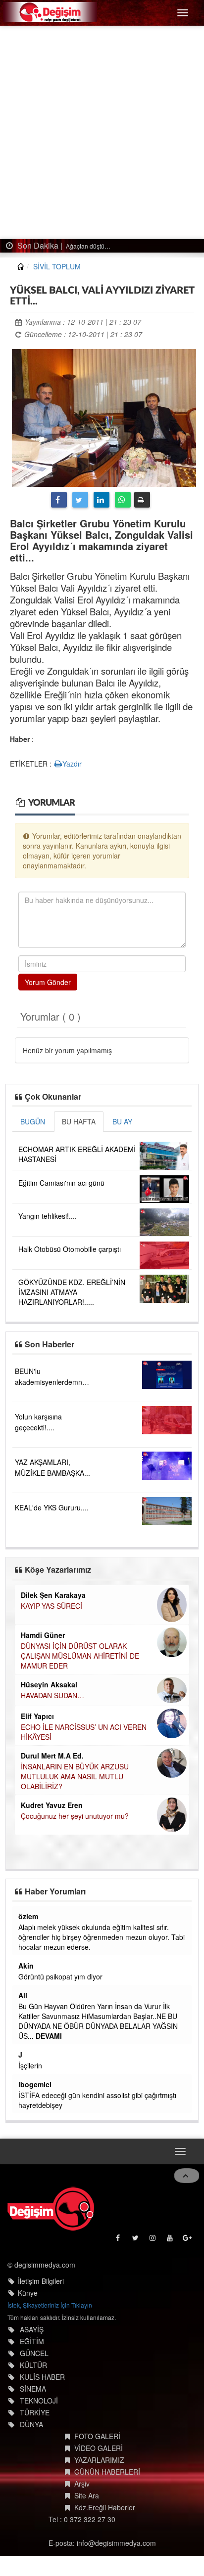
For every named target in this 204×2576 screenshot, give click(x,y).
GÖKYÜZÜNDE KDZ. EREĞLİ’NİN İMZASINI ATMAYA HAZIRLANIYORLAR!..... (72, 1292)
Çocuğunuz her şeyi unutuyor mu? (75, 1816)
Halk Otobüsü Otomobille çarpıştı (70, 1249)
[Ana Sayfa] (51, 2209)
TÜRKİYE (35, 2412)
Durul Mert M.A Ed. (52, 1756)
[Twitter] (80, 500)
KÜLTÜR (33, 2365)
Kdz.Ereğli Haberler (105, 2507)
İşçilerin (30, 2065)
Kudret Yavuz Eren (52, 1805)
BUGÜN (33, 1121)
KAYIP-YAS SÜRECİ (51, 1606)
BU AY (122, 1121)
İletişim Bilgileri (41, 2281)
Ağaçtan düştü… (87, 246)
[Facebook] (59, 500)
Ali (23, 1995)
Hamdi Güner (43, 1635)
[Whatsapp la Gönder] (123, 500)
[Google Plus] (188, 2240)
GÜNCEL (34, 2353)
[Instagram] (153, 2240)
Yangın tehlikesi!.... (48, 1216)
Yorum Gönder (48, 982)
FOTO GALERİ (97, 2436)
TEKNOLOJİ (39, 2401)
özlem (28, 1916)
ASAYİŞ (32, 2329)
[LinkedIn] (102, 500)
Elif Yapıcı (37, 1716)
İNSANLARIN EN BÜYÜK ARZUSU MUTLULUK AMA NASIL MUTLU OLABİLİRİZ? (75, 1776)
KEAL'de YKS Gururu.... (52, 1507)
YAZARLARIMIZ (99, 2460)
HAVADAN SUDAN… (52, 1695)
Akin (26, 1966)
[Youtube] (171, 2240)
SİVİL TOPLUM (57, 266)
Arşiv (82, 2484)
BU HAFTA (79, 1121)
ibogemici (35, 2084)
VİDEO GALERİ (99, 2448)
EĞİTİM (32, 2341)
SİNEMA (33, 2389)
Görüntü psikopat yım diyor (60, 1976)
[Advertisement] (102, 132)
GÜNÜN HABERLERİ (107, 2472)
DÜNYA (31, 2424)
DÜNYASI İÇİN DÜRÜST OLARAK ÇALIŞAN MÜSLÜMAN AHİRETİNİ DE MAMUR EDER (80, 1656)
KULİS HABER (42, 2377)
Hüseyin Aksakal (49, 1684)
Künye (28, 2293)
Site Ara (87, 2495)
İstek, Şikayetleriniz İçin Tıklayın (50, 2305)
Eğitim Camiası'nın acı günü (61, 1183)
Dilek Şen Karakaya (53, 1595)
